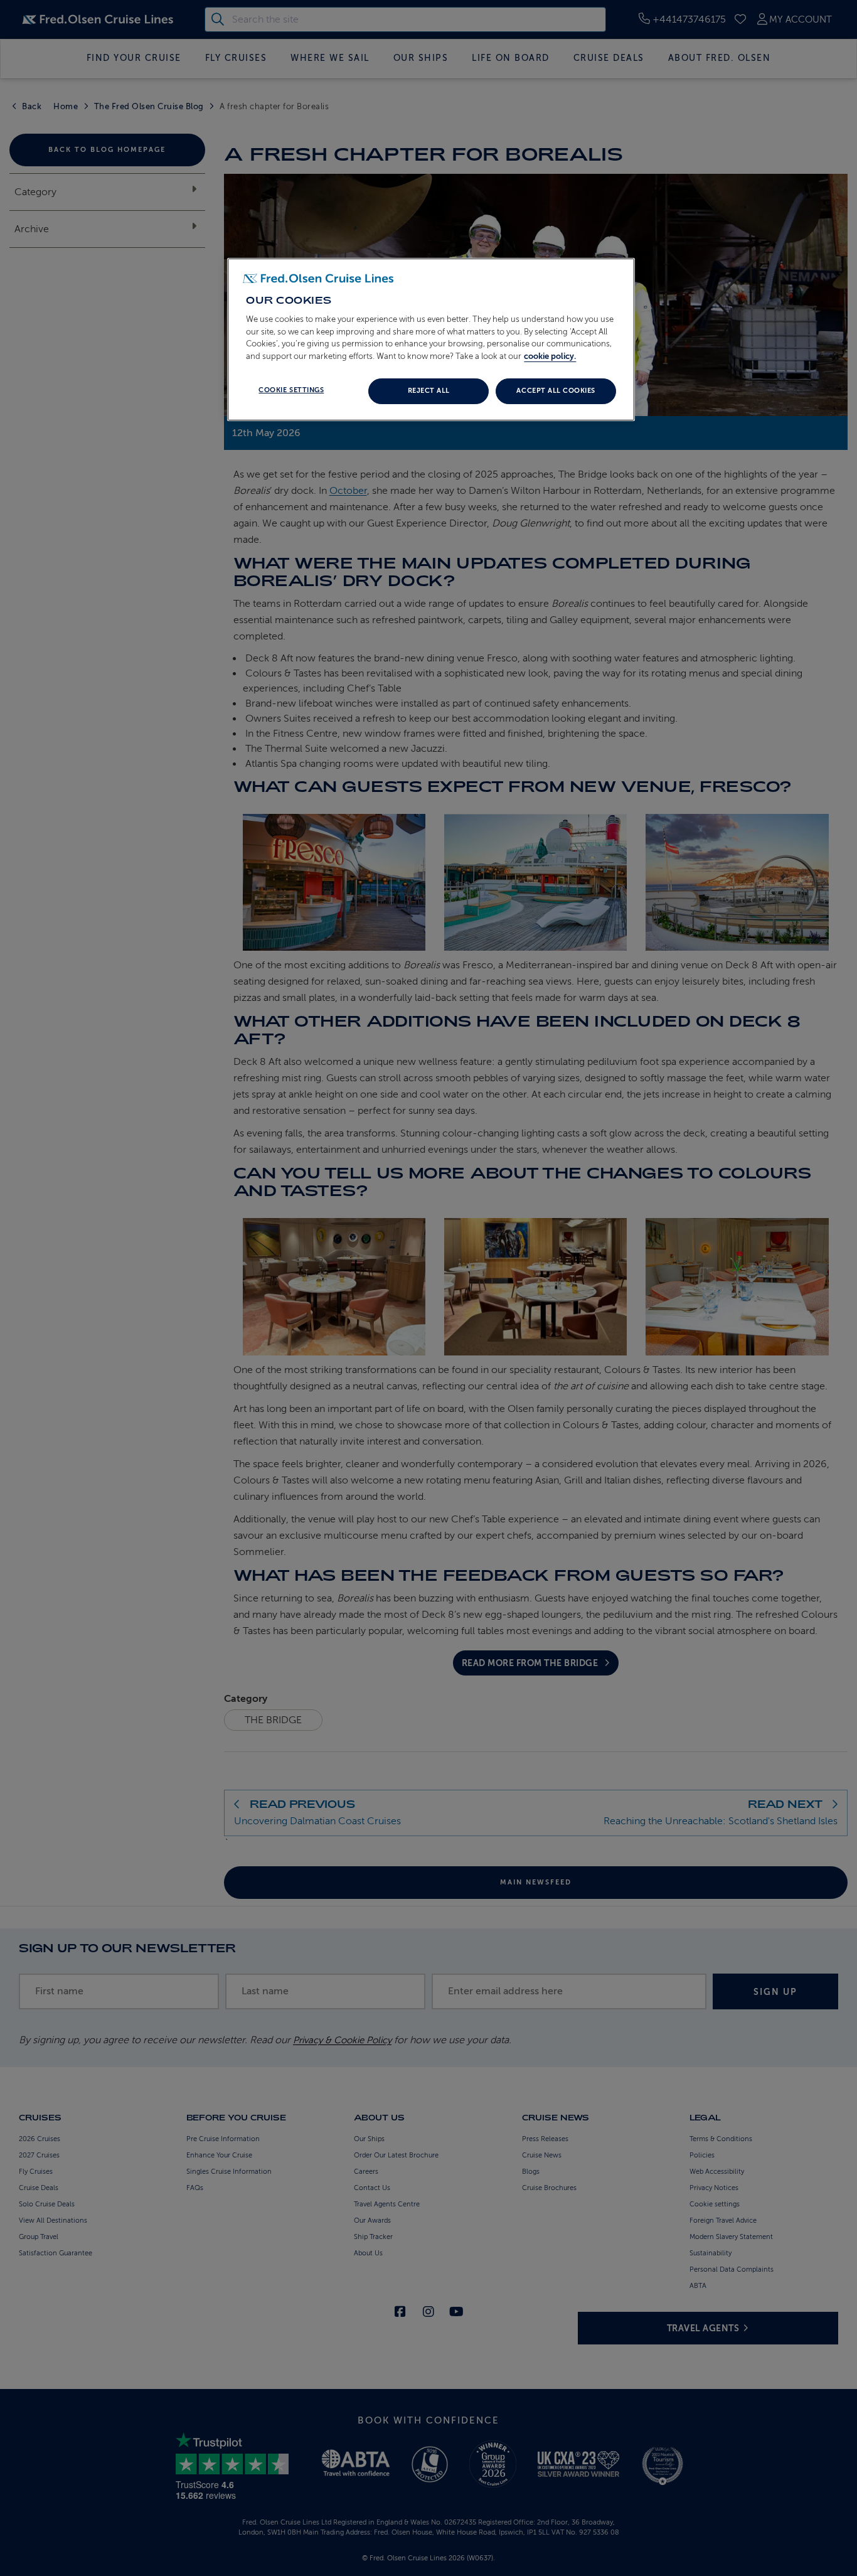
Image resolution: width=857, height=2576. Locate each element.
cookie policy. (550, 356)
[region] (431, 339)
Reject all (429, 391)
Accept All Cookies (556, 391)
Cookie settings (291, 390)
